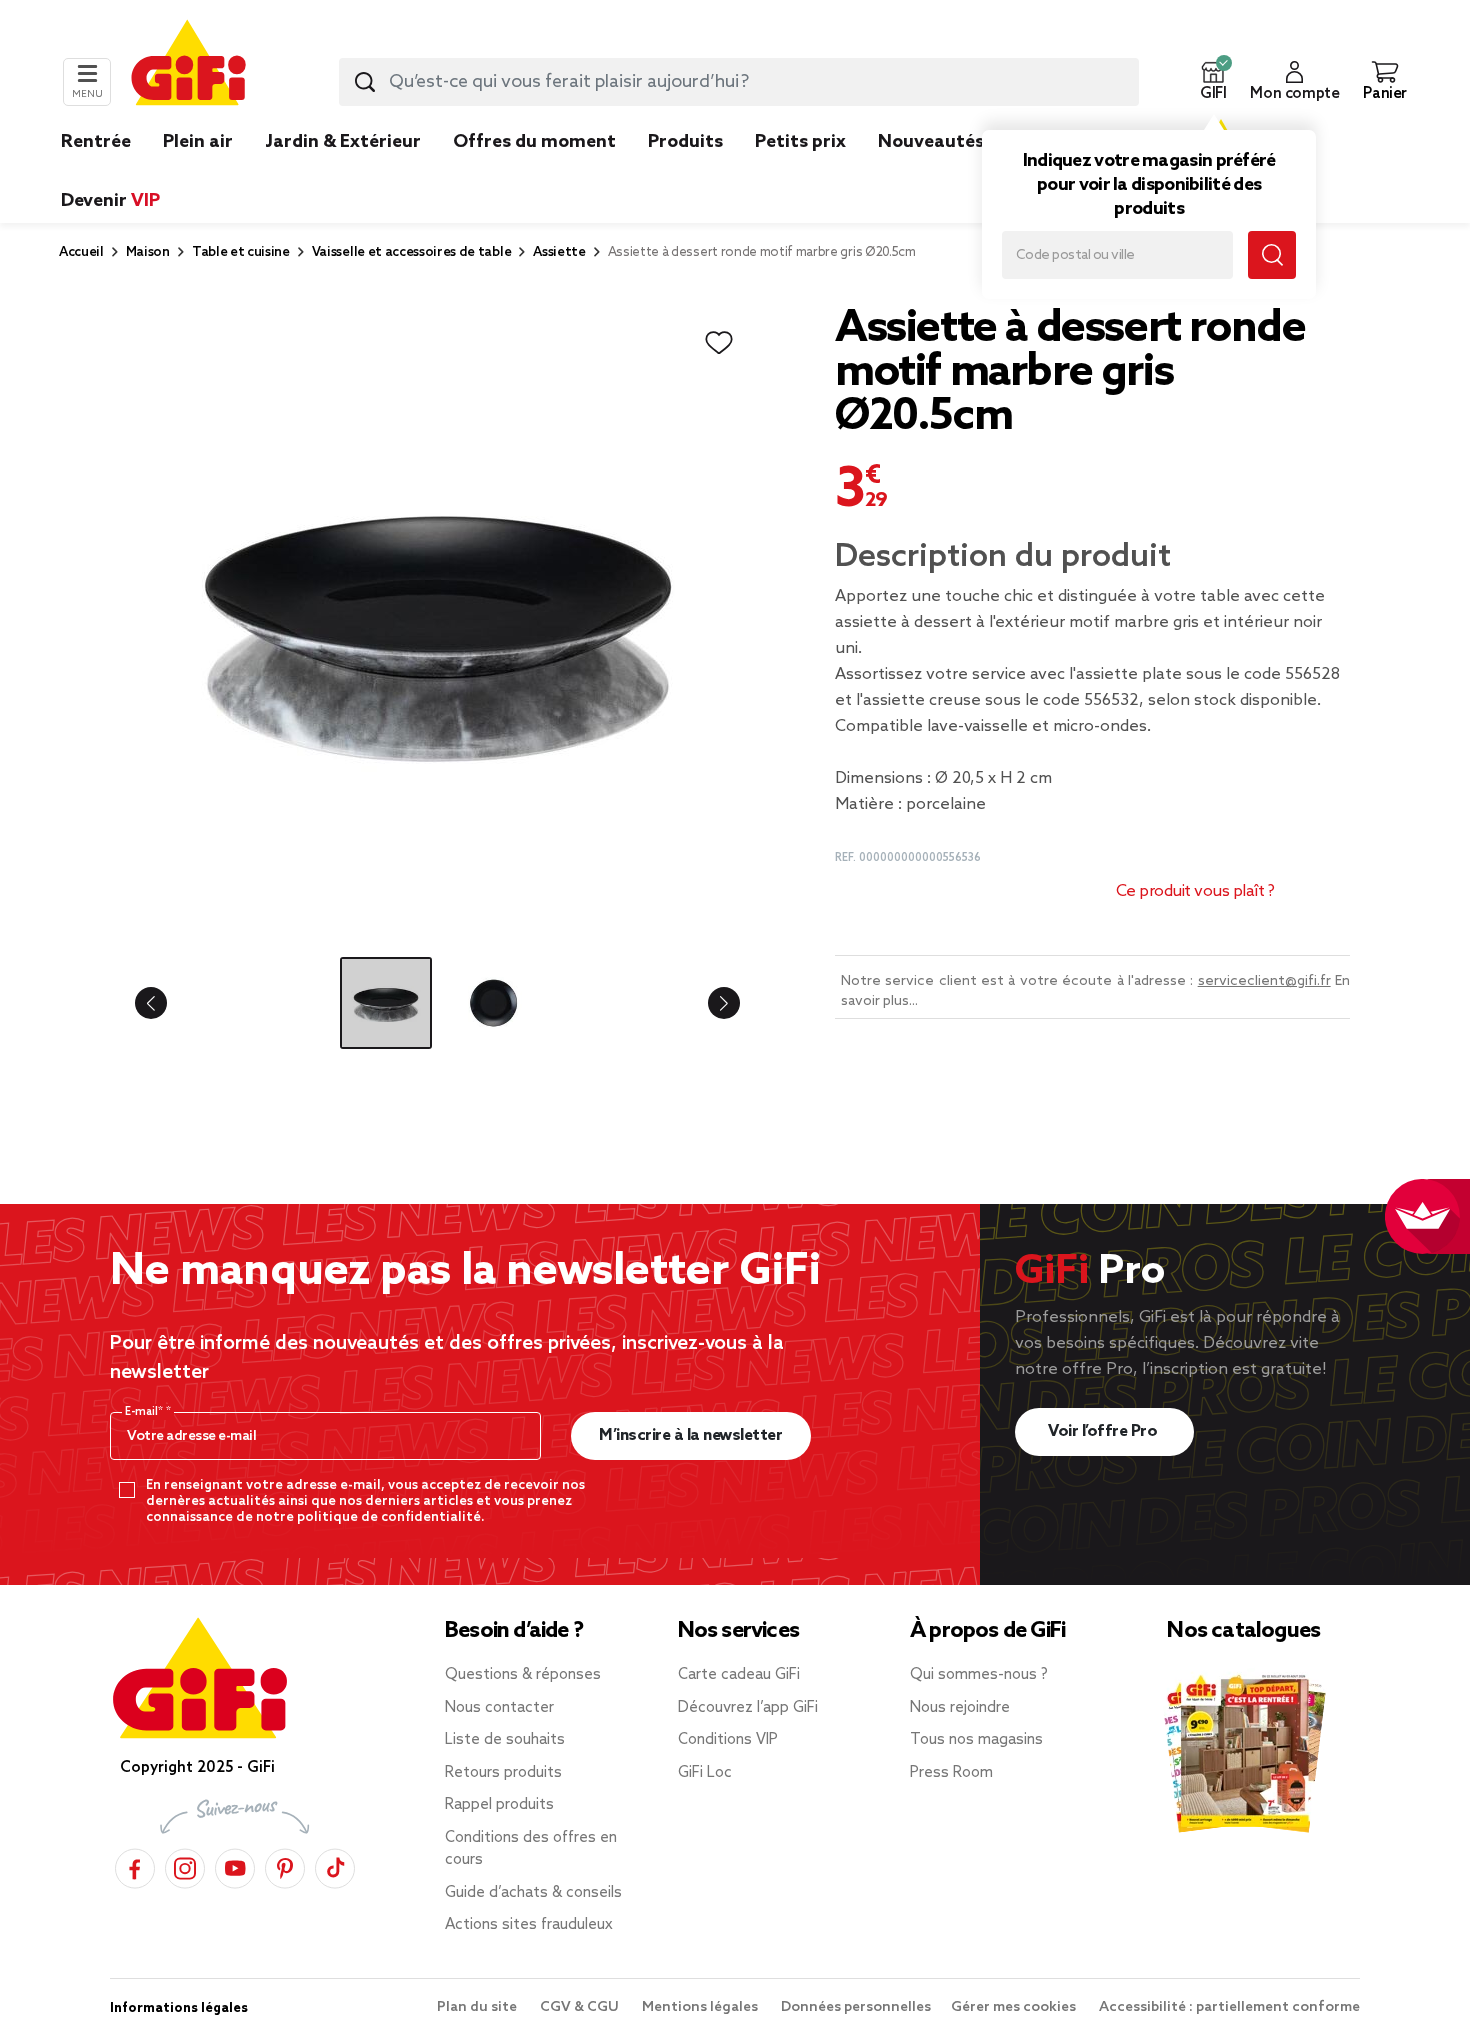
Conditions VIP (728, 1740)
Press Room (951, 1773)
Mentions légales (701, 2007)
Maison (148, 252)
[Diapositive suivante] (708, 1003)
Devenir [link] (110, 201)
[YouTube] (235, 1865)
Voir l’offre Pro (1104, 1431)
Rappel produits (499, 1805)
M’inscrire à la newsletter (690, 1435)
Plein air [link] (198, 142)
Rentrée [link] (96, 142)
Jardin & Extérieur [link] (343, 142)
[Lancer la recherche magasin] (1272, 255)
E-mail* (145, 1412)
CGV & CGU (581, 2007)
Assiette (559, 252)
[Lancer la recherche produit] (365, 82)
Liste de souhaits (505, 1740)
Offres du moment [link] (534, 142)
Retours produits (503, 1773)
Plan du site (478, 2007)
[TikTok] (335, 1865)
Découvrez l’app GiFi (748, 1708)
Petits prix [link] (800, 142)
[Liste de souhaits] (719, 343)
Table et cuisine (241, 252)
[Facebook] (135, 1865)
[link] (685, 172)
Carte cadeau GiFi (739, 1675)
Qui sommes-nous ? (979, 1675)
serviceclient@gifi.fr (1264, 981)
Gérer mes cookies (1015, 2007)
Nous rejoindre (960, 1708)
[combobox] (739, 82)
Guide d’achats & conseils (533, 1893)
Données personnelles (856, 2007)
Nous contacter (499, 1708)
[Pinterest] (285, 1865)
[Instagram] (185, 1865)
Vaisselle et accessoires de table (411, 252)
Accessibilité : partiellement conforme (1229, 2007)
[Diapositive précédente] (167, 1003)
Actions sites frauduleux (529, 1925)
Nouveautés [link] (931, 142)
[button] (1213, 82)
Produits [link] (685, 142)
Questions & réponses (523, 1675)
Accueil (81, 252)
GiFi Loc (705, 1773)
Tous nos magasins (976, 1740)
